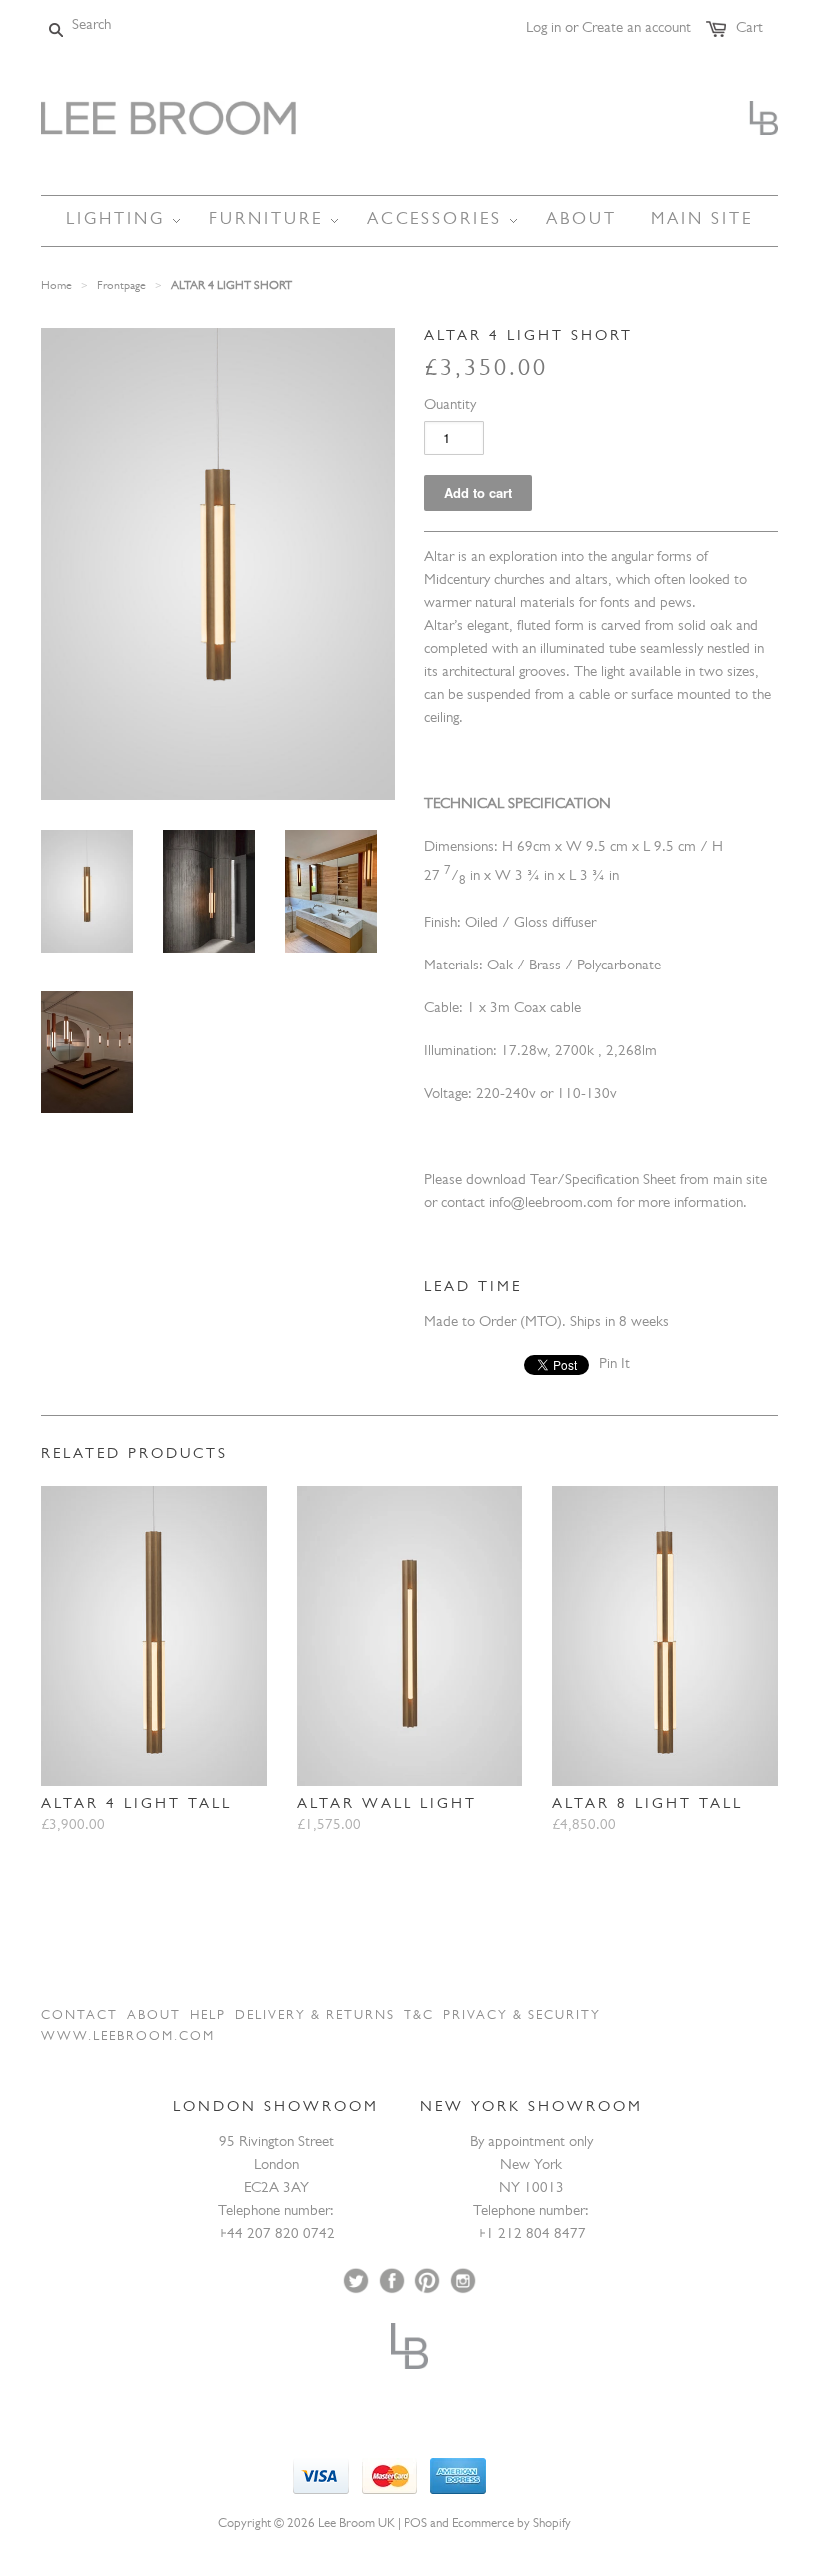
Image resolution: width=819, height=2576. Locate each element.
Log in (544, 29)
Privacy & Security (522, 2016)
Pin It (615, 1365)
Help (208, 2016)
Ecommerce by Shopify (512, 2525)
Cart (750, 29)
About (154, 2016)
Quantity (450, 407)
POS (415, 2525)
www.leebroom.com (128, 2037)
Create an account (637, 29)
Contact (79, 2016)
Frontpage (121, 287)
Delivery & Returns (315, 2016)
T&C (419, 2016)
